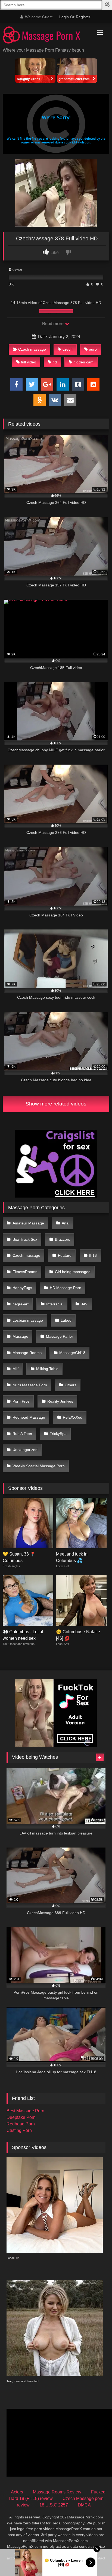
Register (83, 17)
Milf (15, 1369)
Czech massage (32, 349)
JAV (84, 1304)
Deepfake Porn (21, 2117)
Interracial (55, 1304)
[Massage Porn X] (46, 36)
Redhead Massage (29, 1417)
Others (71, 1385)
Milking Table (47, 1369)
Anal (66, 1223)
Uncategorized (25, 1450)
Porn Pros (21, 1401)
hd (55, 362)
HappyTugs (22, 1288)
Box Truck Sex (25, 1239)
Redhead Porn (21, 2124)
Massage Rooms (27, 1353)
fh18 (93, 1255)
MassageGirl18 (72, 1353)
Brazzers (63, 1239)
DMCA (84, 2505)
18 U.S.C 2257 (54, 2505)
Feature (65, 1255)
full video (29, 362)
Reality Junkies (60, 1401)
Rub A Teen (22, 1434)
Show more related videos (56, 1104)
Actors (17, 2492)
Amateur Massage (28, 1223)
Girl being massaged (73, 1272)
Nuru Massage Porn (30, 1385)
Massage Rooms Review (57, 2492)
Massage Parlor (60, 1336)
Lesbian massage (28, 1320)
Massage (20, 1336)
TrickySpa (58, 1434)
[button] (108, 5)
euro (93, 349)
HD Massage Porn (66, 1288)
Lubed (66, 1320)
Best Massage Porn (25, 2111)
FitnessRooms (25, 1272)
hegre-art (21, 1304)
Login (64, 17)
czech (68, 349)
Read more (53, 324)
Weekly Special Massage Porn (39, 1466)
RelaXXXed (73, 1417)
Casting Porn (19, 2130)
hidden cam (83, 362)
